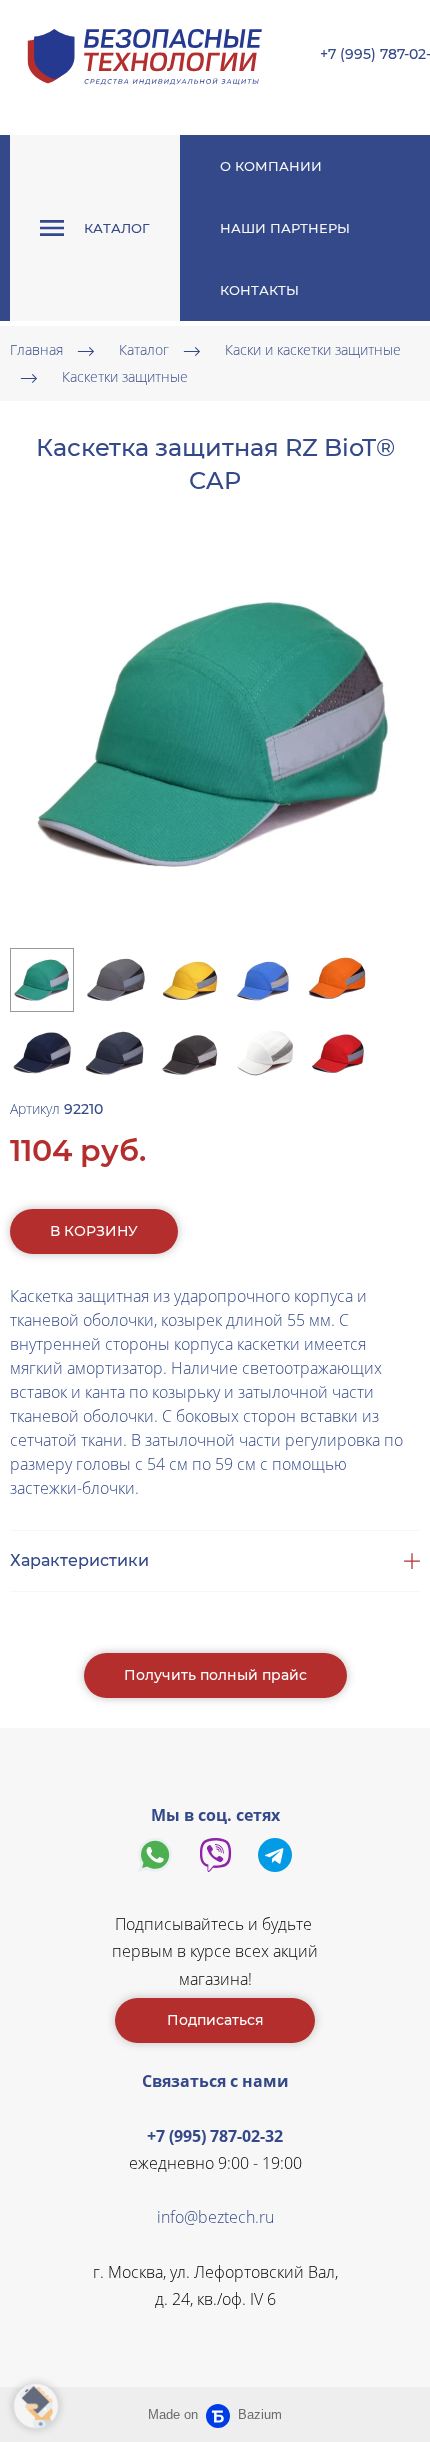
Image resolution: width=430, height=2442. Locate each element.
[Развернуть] (36, 2406)
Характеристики (79, 1560)
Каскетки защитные (125, 377)
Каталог (144, 350)
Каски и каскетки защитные (313, 350)
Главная (36, 350)
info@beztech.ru (215, 2217)
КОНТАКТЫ (259, 290)
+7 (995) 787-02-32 (215, 2136)
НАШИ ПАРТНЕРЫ (285, 228)
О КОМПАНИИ (271, 166)
